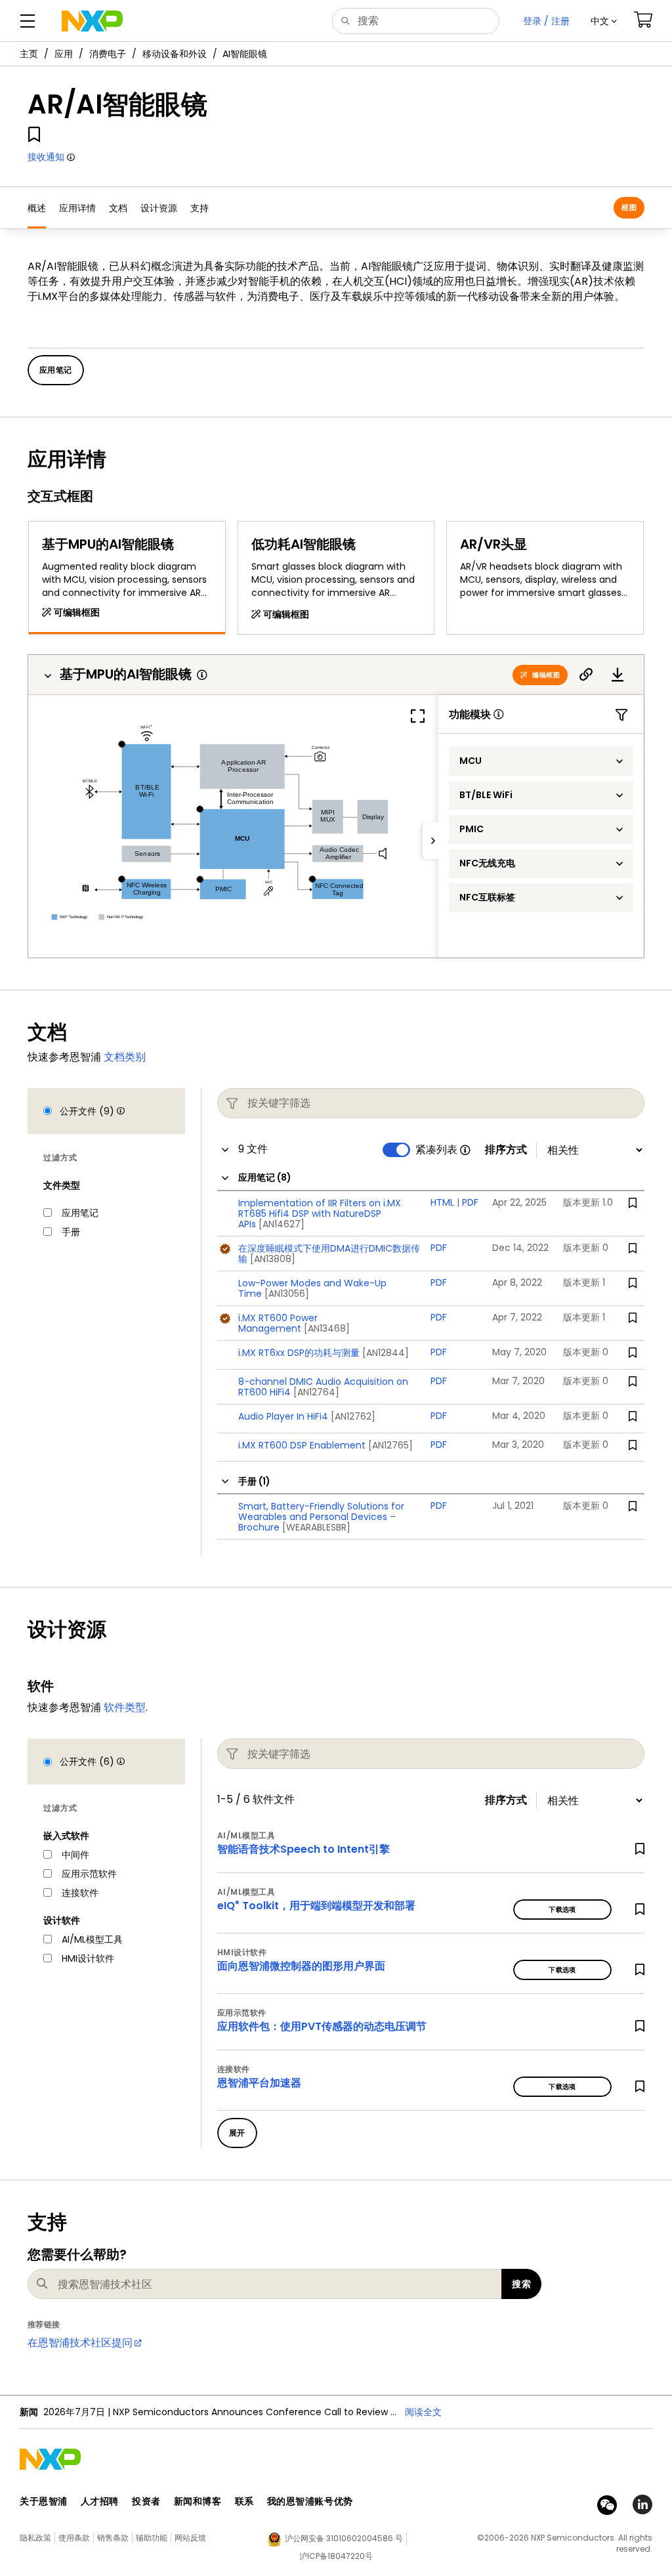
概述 (37, 208)
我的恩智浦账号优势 (310, 2501)
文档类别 (125, 1057)
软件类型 (125, 1707)
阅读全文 (423, 2412)
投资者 (146, 2501)
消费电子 (108, 54)
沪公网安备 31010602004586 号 (344, 2538)
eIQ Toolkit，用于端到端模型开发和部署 (316, 1906)
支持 (199, 208)
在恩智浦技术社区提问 (80, 2343)
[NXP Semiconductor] (92, 21)
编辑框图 (546, 675)
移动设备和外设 (175, 54)
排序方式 (506, 1150)
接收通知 (46, 157)
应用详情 (77, 208)
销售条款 (113, 2538)
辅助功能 (152, 2538)
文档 (118, 208)
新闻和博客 (198, 2501)
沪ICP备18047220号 (336, 2556)
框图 (629, 207)
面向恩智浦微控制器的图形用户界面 (301, 1966)
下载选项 (562, 1910)
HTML (442, 1202)
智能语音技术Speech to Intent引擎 (304, 1849)
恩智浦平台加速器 (259, 2083)
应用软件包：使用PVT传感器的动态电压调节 (322, 2026)
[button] (604, 21)
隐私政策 (35, 2538)
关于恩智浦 (44, 2501)
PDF (470, 1202)
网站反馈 (190, 2538)
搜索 (521, 2284)
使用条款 (74, 2538)
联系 (244, 2501)
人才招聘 (100, 2501)
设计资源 (159, 208)
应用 (64, 54)
